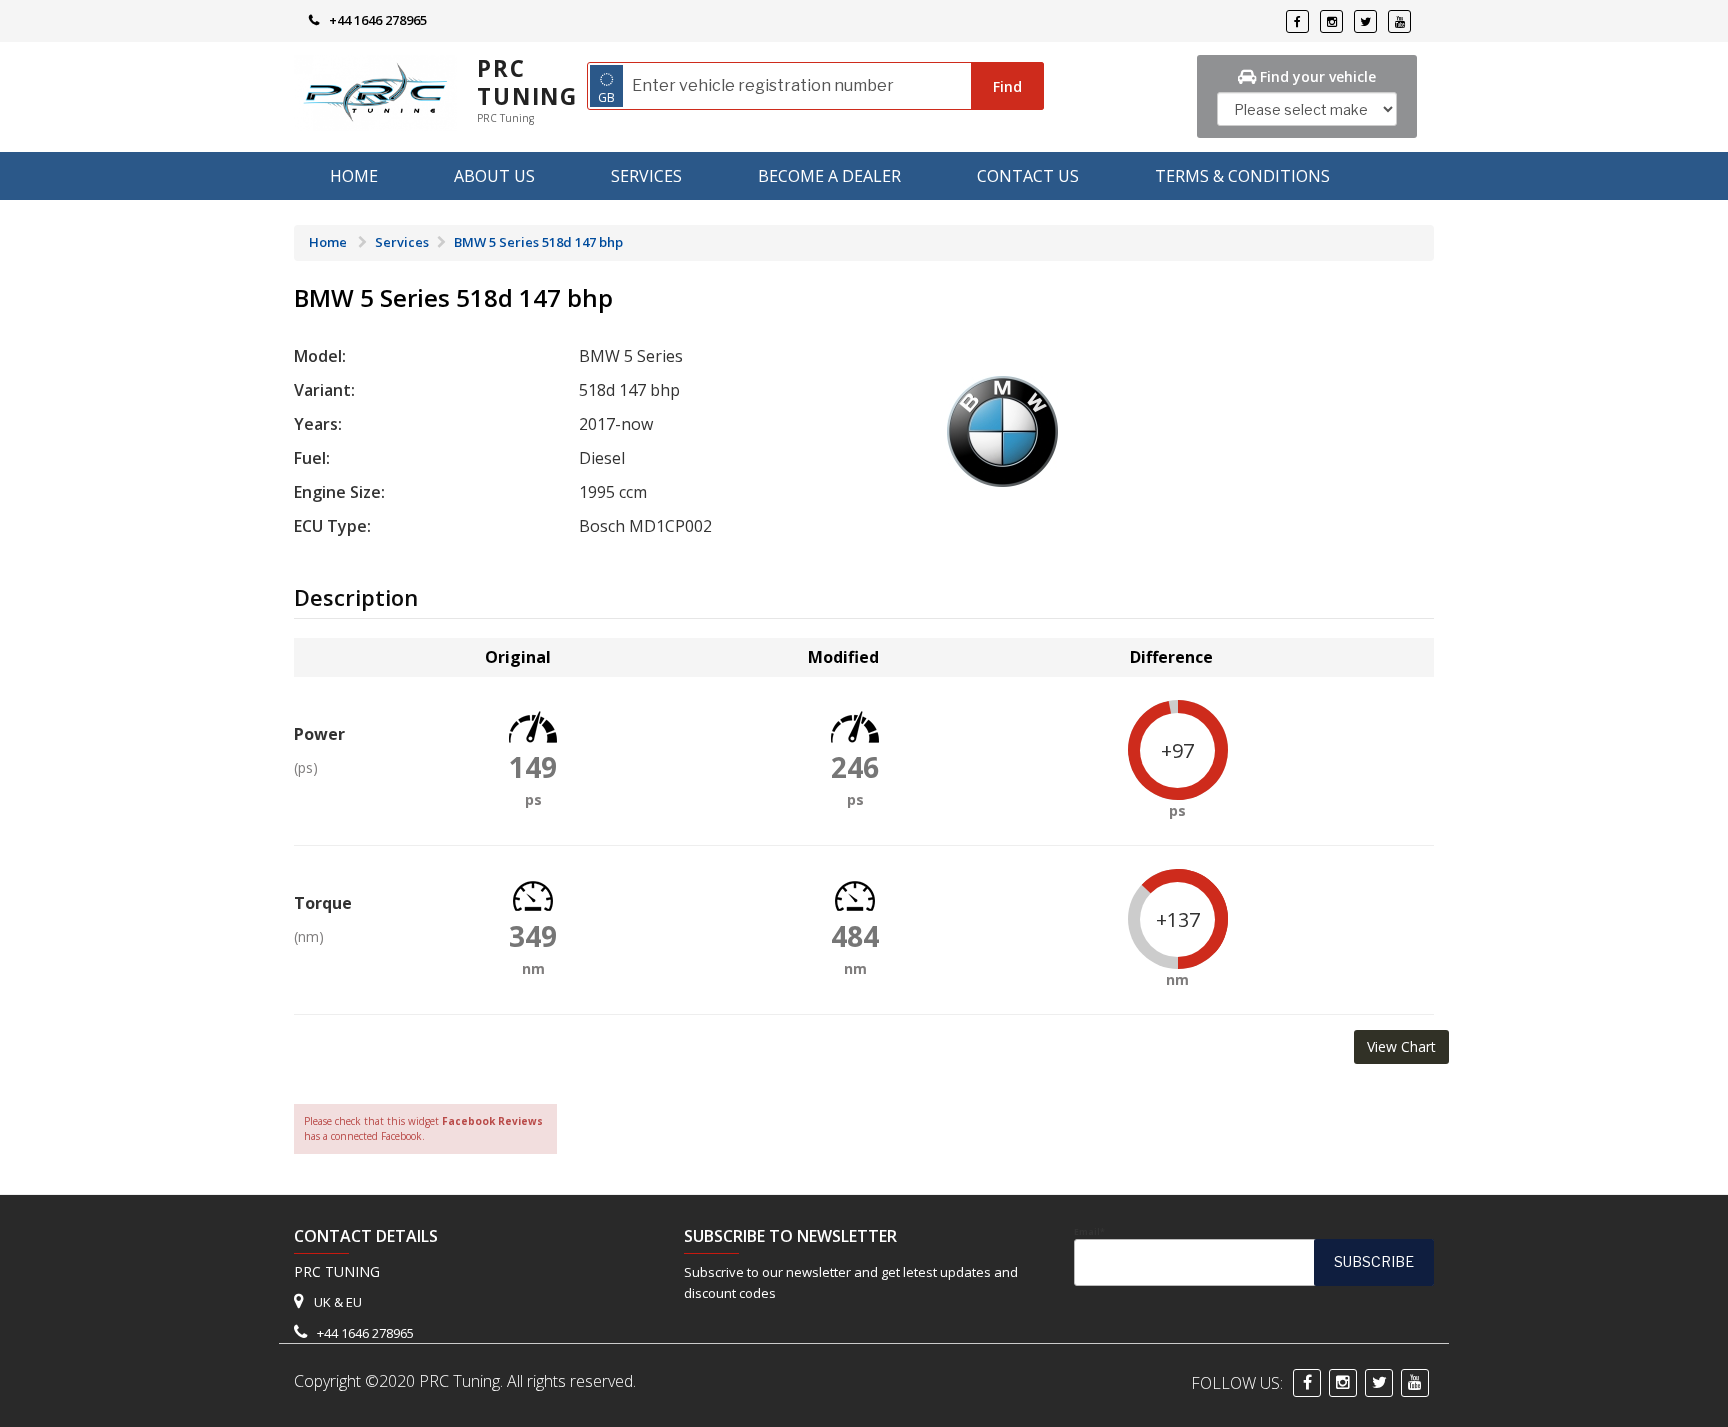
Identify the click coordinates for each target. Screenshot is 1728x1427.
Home (354, 176)
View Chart (1401, 1046)
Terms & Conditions (1242, 176)
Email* (1089, 1232)
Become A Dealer (829, 176)
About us (494, 176)
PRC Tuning (527, 82)
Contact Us (1028, 176)
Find (1007, 86)
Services (646, 176)
